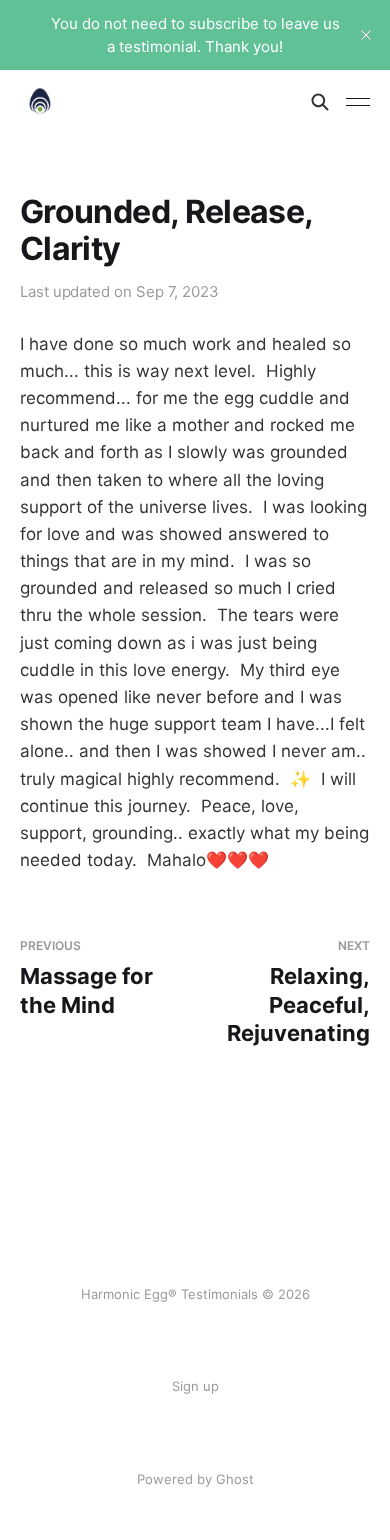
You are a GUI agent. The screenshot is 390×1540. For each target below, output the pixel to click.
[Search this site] (320, 102)
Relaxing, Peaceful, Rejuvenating (298, 992)
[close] (366, 35)
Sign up (195, 1386)
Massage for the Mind (86, 977)
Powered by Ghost (195, 1479)
